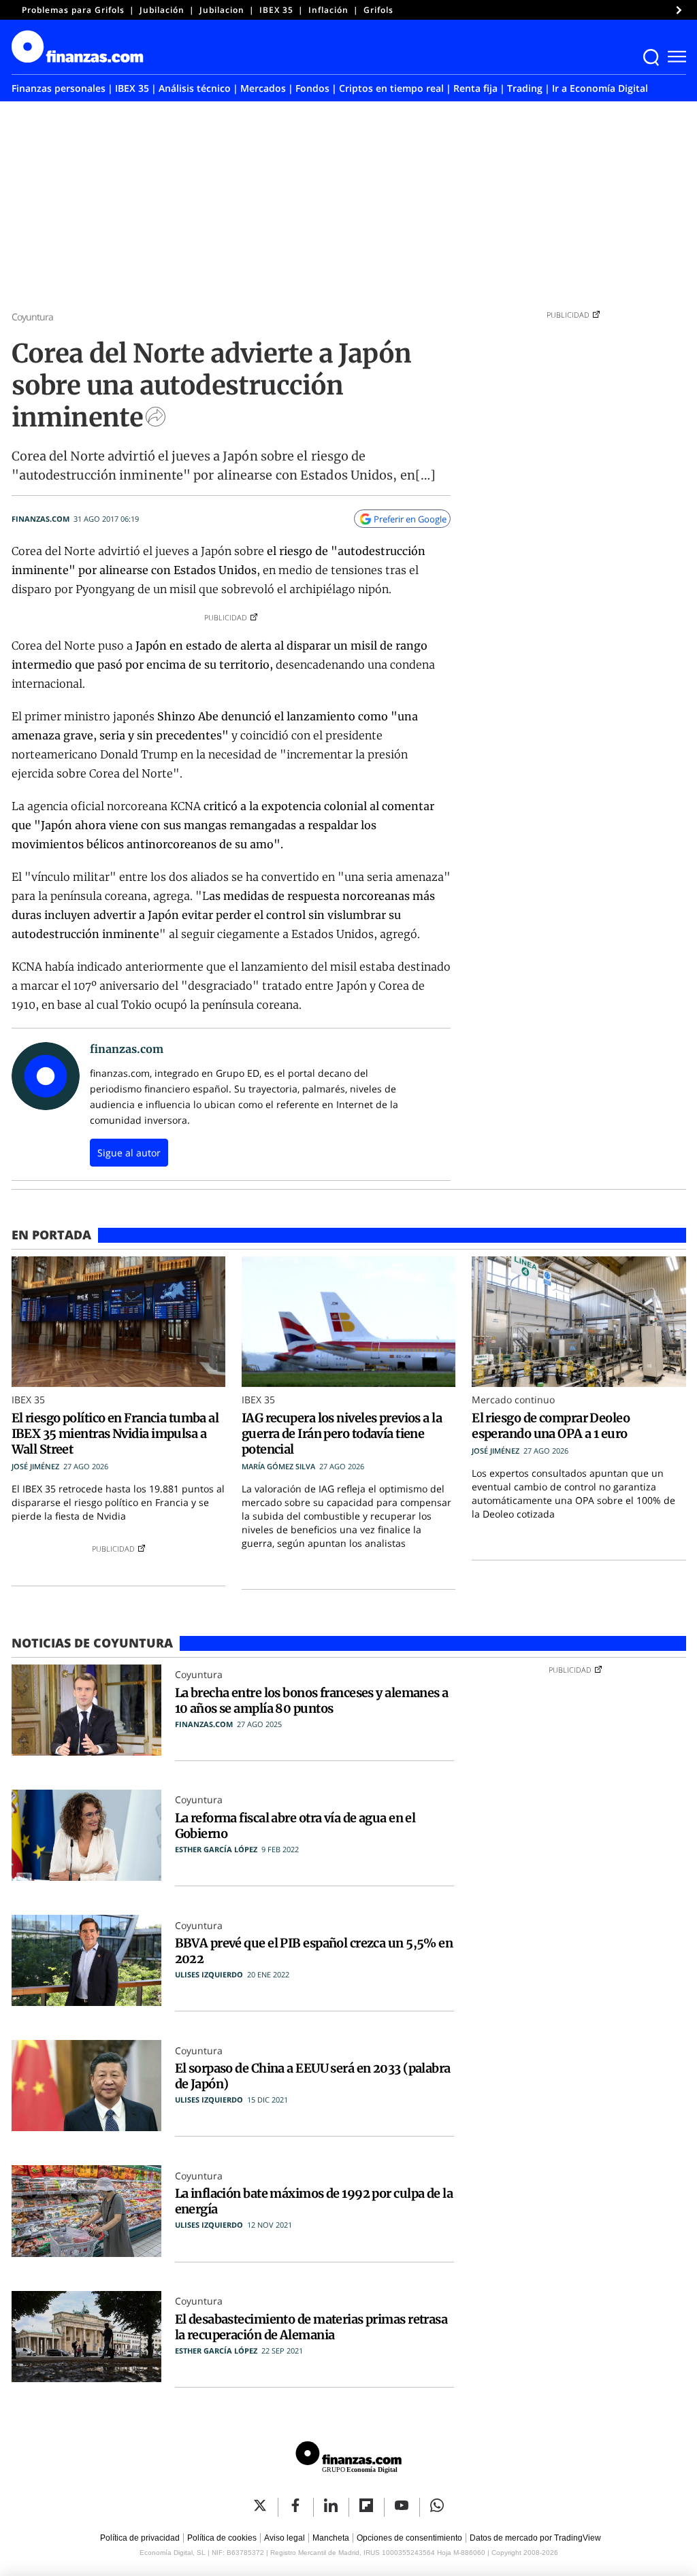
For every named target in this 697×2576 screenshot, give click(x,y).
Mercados (263, 88)
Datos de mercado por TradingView (535, 2538)
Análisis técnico (195, 88)
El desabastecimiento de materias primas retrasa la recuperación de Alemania (311, 2327)
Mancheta (331, 2538)
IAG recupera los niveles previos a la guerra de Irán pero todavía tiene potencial (342, 1434)
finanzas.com (40, 519)
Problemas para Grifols (73, 10)
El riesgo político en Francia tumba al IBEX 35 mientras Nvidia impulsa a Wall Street (115, 1434)
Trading (525, 88)
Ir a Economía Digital (600, 88)
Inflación (328, 10)
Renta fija (475, 88)
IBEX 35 (276, 10)
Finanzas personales (59, 88)
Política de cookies (222, 2538)
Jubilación (162, 10)
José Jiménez (35, 1466)
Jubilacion (222, 10)
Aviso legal (285, 2538)
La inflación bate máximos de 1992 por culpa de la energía (314, 2201)
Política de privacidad (140, 2538)
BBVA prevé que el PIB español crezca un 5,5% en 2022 (314, 1951)
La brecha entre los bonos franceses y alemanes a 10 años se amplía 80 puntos (312, 1701)
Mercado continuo (513, 1400)
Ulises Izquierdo (209, 1974)
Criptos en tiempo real (391, 88)
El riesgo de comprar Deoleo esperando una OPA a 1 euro (551, 1426)
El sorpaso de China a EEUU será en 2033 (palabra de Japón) (313, 2076)
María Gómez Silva (278, 1466)
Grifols (378, 10)
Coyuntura (33, 317)
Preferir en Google (410, 519)
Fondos (312, 88)
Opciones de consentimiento (409, 2538)
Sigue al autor (129, 1153)
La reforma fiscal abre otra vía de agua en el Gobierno (295, 1826)
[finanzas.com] (348, 2459)
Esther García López (216, 1849)
